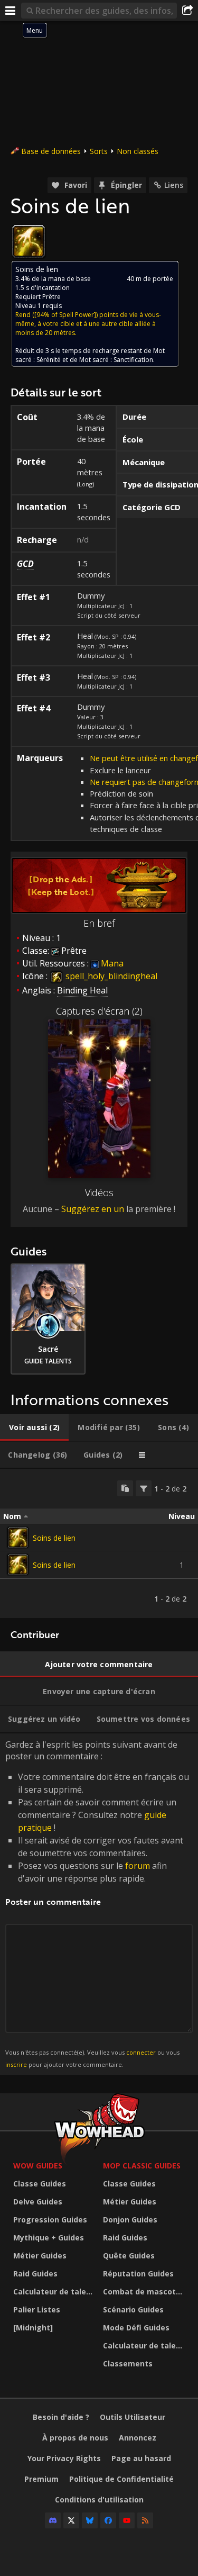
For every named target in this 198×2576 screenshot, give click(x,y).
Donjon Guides (130, 2220)
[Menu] (11, 11)
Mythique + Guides (49, 2238)
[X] (71, 2520)
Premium (41, 2479)
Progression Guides (50, 2220)
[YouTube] (127, 2520)
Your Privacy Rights (64, 2458)
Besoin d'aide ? (61, 2417)
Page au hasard (141, 2458)
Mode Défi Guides (136, 2328)
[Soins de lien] (18, 1538)
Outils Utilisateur (133, 2417)
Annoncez (138, 2438)
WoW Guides (38, 2166)
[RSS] (145, 2520)
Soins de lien (54, 1538)
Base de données (51, 151)
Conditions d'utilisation (99, 2500)
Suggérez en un (93, 1209)
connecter (141, 2052)
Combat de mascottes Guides (145, 2292)
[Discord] (53, 2520)
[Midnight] (33, 2328)
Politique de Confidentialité (121, 2479)
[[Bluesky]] (90, 2520)
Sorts (99, 151)
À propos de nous (75, 2438)
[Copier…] (125, 1488)
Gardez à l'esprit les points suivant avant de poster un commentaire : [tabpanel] (97, 1904)
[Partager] (187, 11)
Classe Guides (40, 2184)
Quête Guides (129, 2256)
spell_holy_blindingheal (110, 976)
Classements (128, 2363)
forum (138, 1866)
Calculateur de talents (55, 2292)
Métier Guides (40, 2256)
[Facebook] (108, 2520)
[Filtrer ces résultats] (144, 1488)
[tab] (34, 1427)
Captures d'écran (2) (99, 1011)
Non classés (138, 151)
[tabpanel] (99, 1543)
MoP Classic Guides (142, 2166)
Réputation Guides (138, 2274)
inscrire (16, 2064)
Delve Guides (38, 2202)
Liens (174, 185)
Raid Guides (35, 2274)
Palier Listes (37, 2310)
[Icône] (29, 241)
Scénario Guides (133, 2310)
